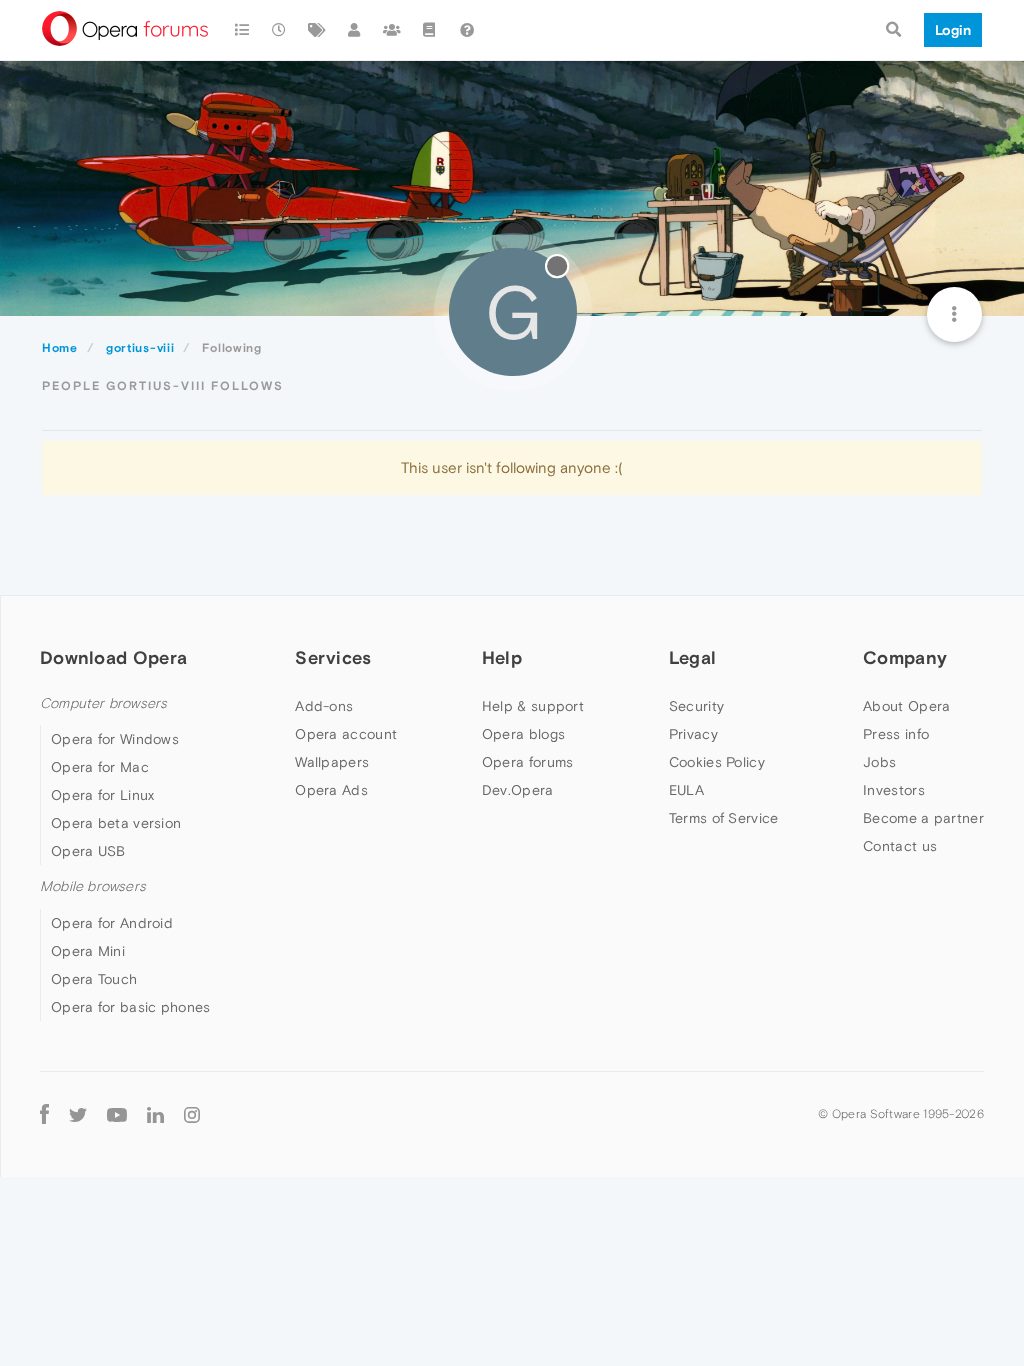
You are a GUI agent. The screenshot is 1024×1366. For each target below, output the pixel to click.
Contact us (900, 846)
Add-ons (324, 706)
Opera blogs (523, 734)
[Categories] (242, 30)
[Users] (355, 30)
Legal (693, 657)
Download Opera (113, 657)
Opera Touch (94, 979)
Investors (894, 790)
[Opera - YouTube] (117, 1114)
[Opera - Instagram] (192, 1114)
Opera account (346, 734)
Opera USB (88, 851)
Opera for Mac (100, 767)
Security (696, 706)
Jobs (879, 762)
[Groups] (392, 30)
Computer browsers (103, 703)
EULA (686, 790)
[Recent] (280, 30)
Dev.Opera (518, 790)
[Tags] (317, 30)
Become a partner (923, 818)
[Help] (467, 30)
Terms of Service (724, 818)
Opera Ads (331, 790)
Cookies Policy (717, 762)
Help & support (533, 706)
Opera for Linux (103, 795)
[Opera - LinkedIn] (155, 1114)
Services (333, 657)
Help (502, 657)
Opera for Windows (115, 739)
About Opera (906, 706)
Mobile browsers (93, 886)
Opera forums (528, 762)
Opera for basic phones (131, 1007)
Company (905, 657)
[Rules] (430, 30)
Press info (896, 734)
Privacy (693, 734)
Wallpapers (332, 762)
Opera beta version (116, 823)
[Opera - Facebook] (44, 1114)
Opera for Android (112, 923)
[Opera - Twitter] (78, 1114)
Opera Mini (88, 951)
